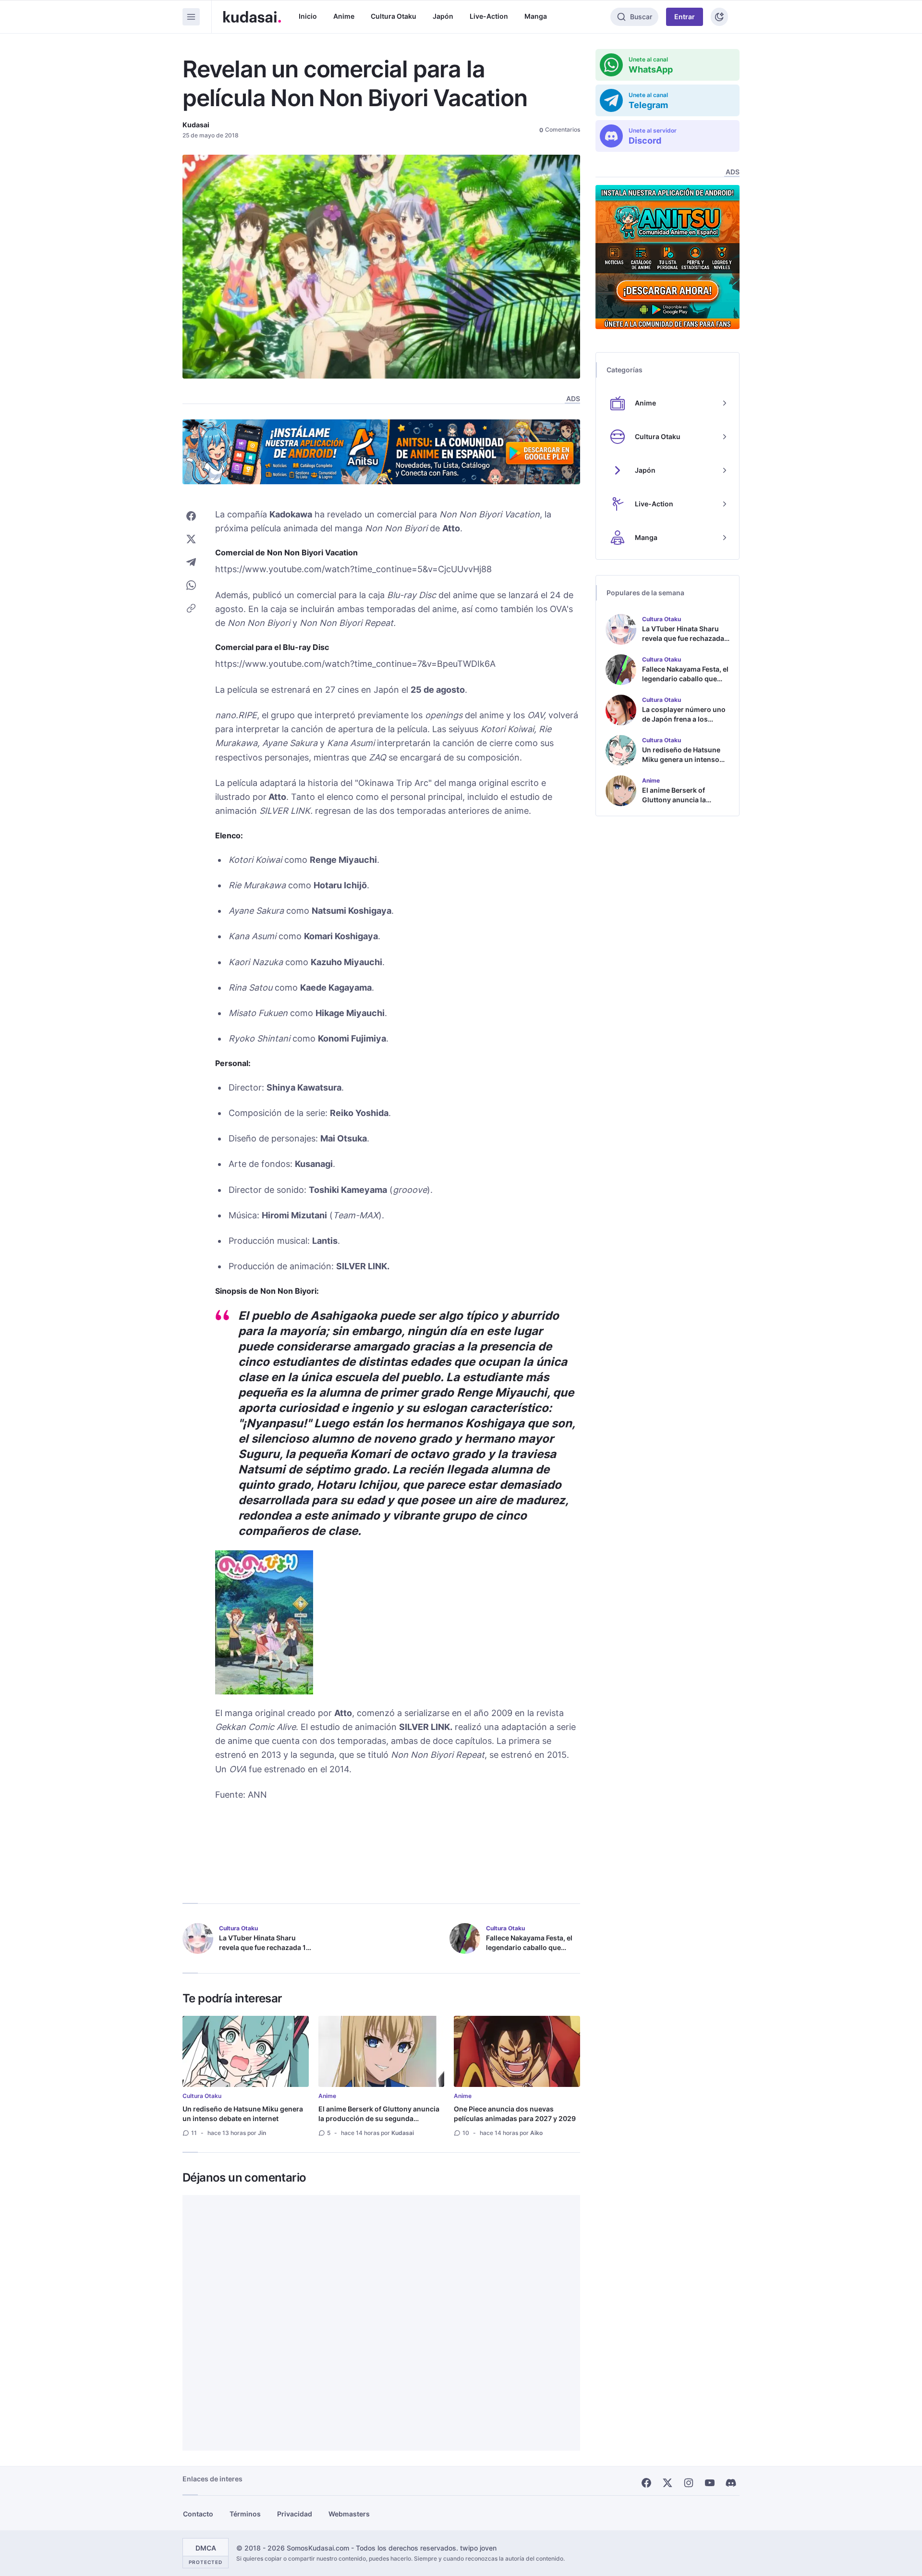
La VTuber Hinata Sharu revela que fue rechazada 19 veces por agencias (265, 1947)
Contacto (198, 2514)
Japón (443, 16)
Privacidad (295, 2514)
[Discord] (731, 2483)
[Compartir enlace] (191, 608)
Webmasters (349, 2514)
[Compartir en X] (191, 539)
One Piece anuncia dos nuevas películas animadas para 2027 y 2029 (515, 2114)
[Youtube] (710, 2483)
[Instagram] (689, 2483)
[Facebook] (646, 2483)
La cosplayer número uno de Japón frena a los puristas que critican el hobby (684, 724)
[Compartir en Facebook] (191, 516)
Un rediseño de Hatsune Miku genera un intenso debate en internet (243, 2114)
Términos (245, 2514)
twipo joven (478, 2548)
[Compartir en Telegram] (191, 562)
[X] (667, 2483)
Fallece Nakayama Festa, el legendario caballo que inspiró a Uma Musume (529, 1947)
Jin (262, 2133)
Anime (344, 16)
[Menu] (191, 17)
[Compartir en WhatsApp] (191, 585)
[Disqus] (381, 2323)
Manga (536, 16)
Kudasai (196, 125)
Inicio (308, 16)
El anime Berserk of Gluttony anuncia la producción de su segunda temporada (379, 2118)
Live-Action (489, 16)
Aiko (536, 2133)
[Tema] (719, 17)
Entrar (685, 17)
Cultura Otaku (394, 16)
